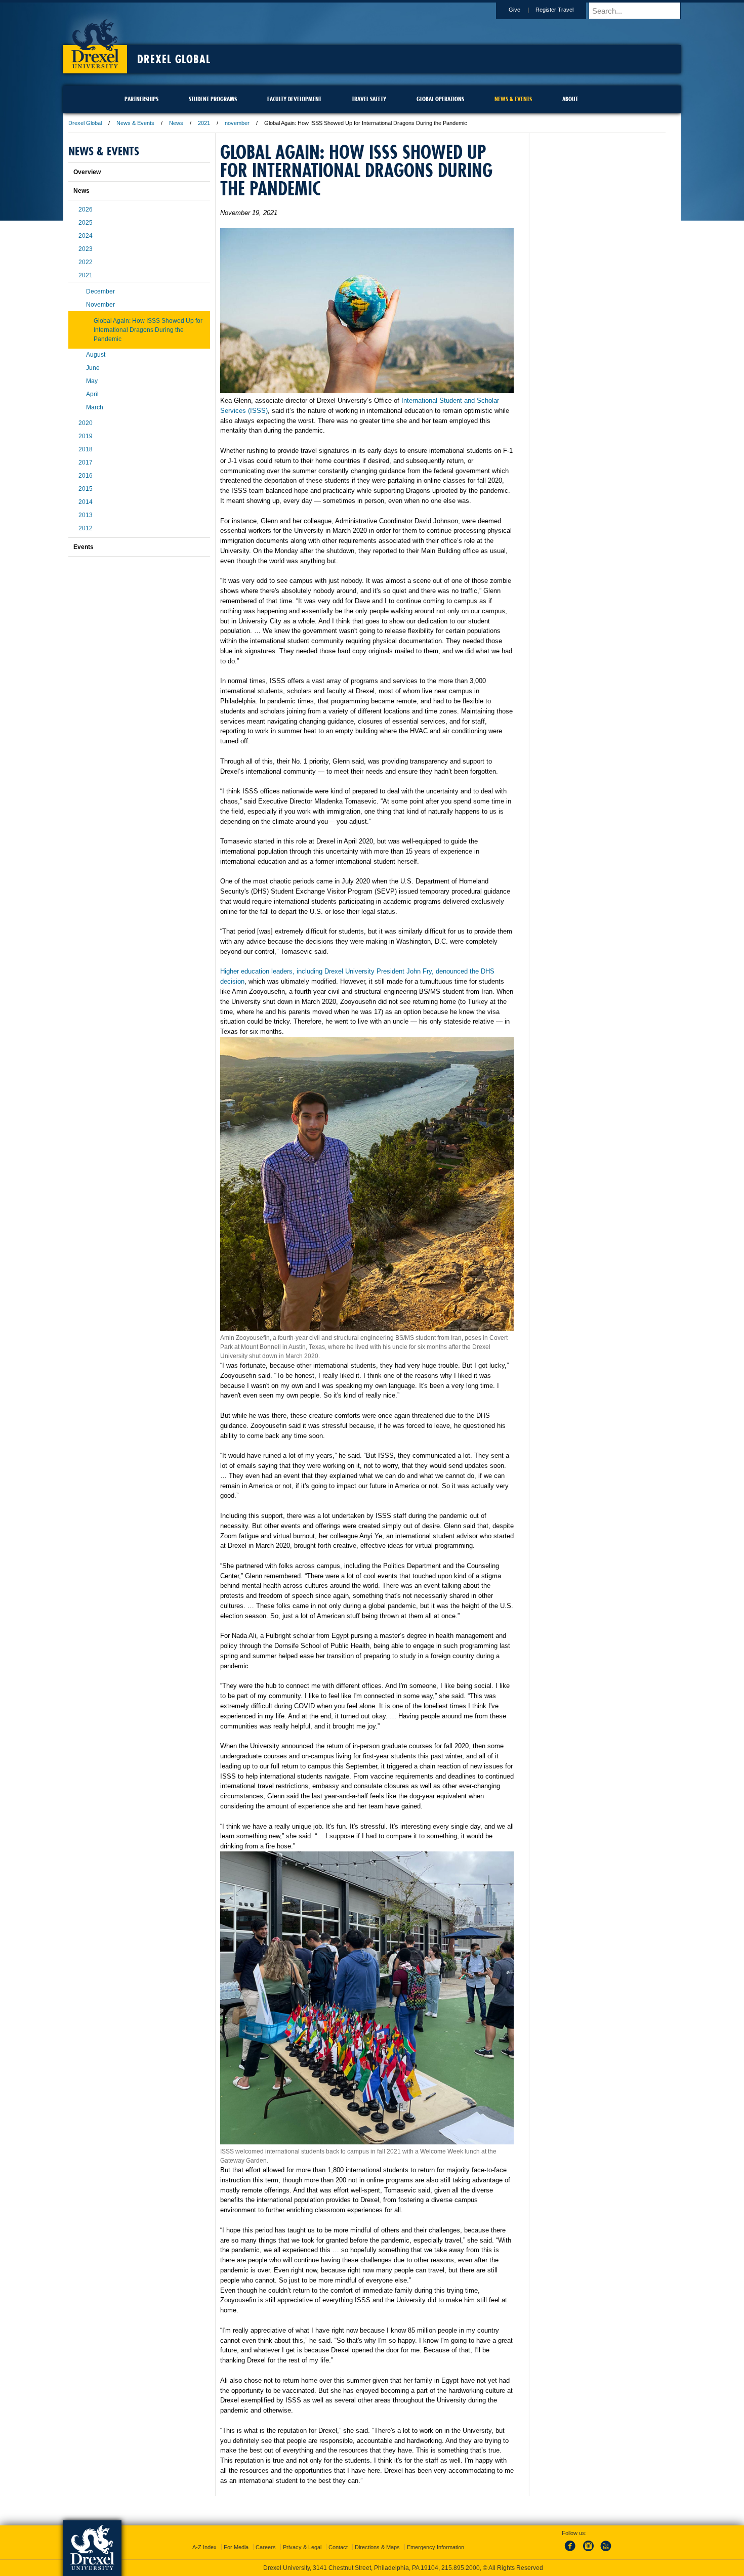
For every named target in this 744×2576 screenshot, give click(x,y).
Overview (87, 172)
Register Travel (554, 10)
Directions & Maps (377, 2547)
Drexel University (95, 40)
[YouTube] (605, 2552)
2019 (86, 436)
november (237, 123)
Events (84, 547)
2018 (86, 449)
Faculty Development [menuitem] (294, 99)
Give (514, 10)
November (100, 305)
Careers (266, 2547)
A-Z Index (204, 2547)
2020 (86, 423)
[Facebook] (572, 2552)
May (92, 381)
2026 (86, 209)
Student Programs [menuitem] (213, 99)
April (92, 394)
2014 (86, 502)
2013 (86, 515)
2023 (86, 249)
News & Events (135, 123)
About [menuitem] (570, 99)
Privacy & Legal (302, 2547)
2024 (86, 236)
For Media (236, 2547)
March (95, 407)
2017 (86, 462)
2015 (86, 489)
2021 (204, 123)
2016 (86, 476)
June (93, 368)
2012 (86, 528)
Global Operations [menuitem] (440, 99)
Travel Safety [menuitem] (369, 99)
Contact (338, 2547)
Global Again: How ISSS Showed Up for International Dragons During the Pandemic (148, 330)
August (96, 355)
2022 (86, 262)
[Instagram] (589, 2552)
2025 (86, 223)
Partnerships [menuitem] (141, 99)
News (176, 123)
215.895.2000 (461, 2568)
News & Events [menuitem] (513, 99)
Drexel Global (174, 59)
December (100, 291)
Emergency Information (436, 2547)
